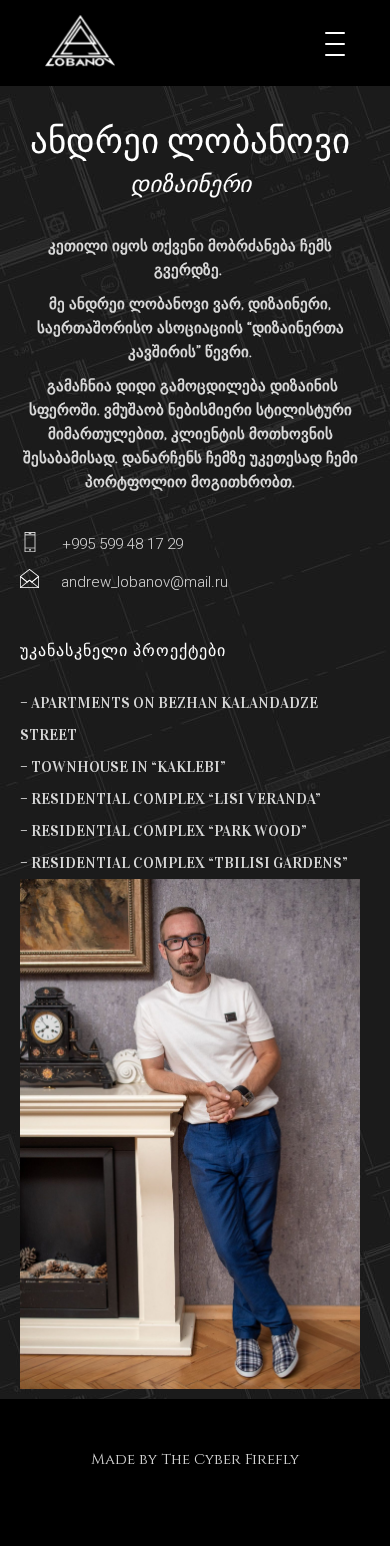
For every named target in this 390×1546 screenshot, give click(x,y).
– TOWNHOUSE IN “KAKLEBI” (123, 767)
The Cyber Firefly (230, 1459)
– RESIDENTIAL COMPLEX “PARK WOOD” (163, 831)
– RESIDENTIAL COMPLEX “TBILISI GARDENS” (184, 863)
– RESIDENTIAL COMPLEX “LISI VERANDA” (170, 799)
